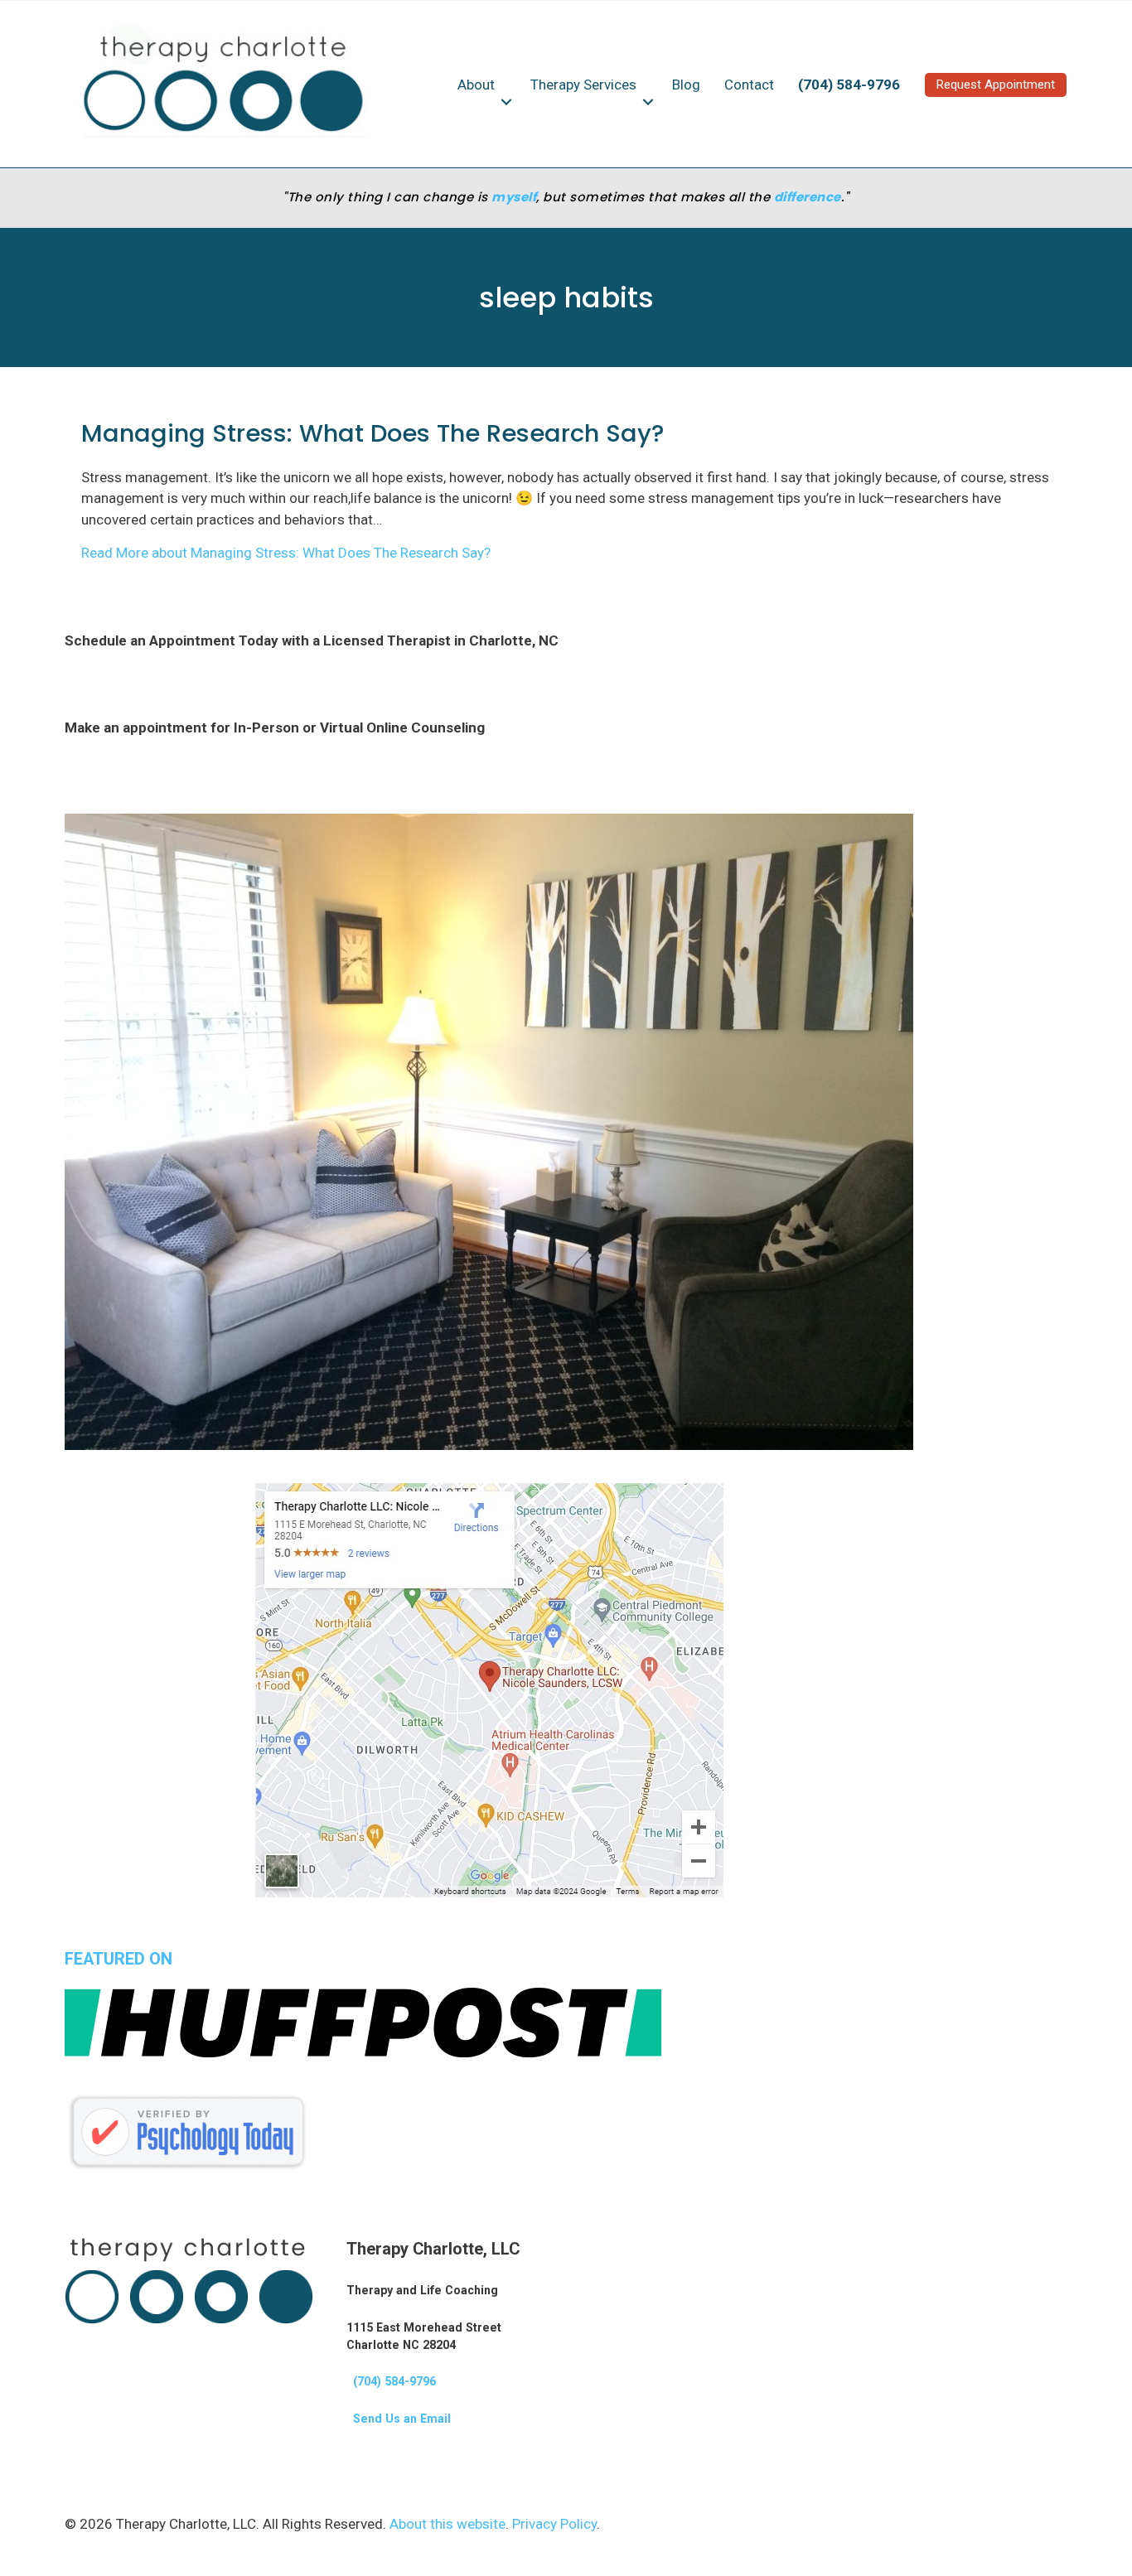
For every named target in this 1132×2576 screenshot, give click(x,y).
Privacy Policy (554, 2524)
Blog (686, 85)
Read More (286, 553)
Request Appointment (996, 85)
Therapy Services (583, 85)
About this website (447, 2524)
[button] (506, 102)
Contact (749, 85)
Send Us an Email (399, 2419)
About (476, 85)
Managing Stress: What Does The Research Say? (372, 433)
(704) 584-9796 (391, 2381)
